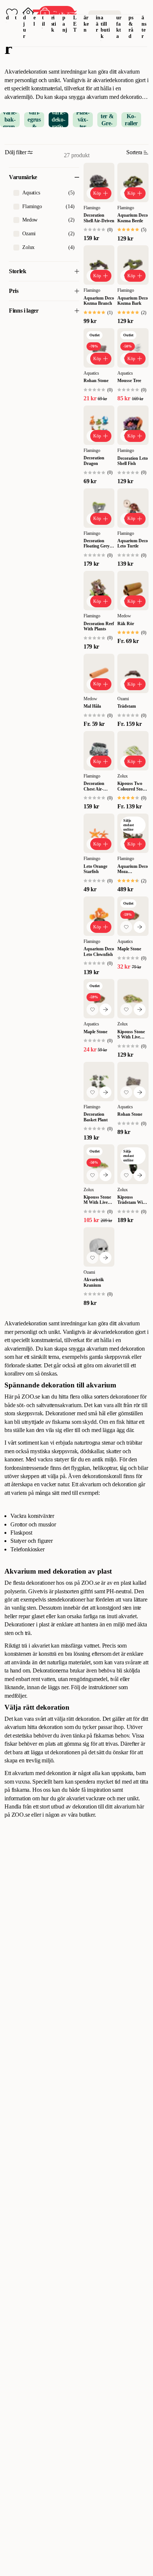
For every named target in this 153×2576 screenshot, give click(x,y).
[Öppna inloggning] (28, 13)
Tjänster (144, 24)
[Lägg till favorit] (126, 927)
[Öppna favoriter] (12, 13)
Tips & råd (131, 24)
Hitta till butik (105, 24)
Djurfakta (119, 24)
